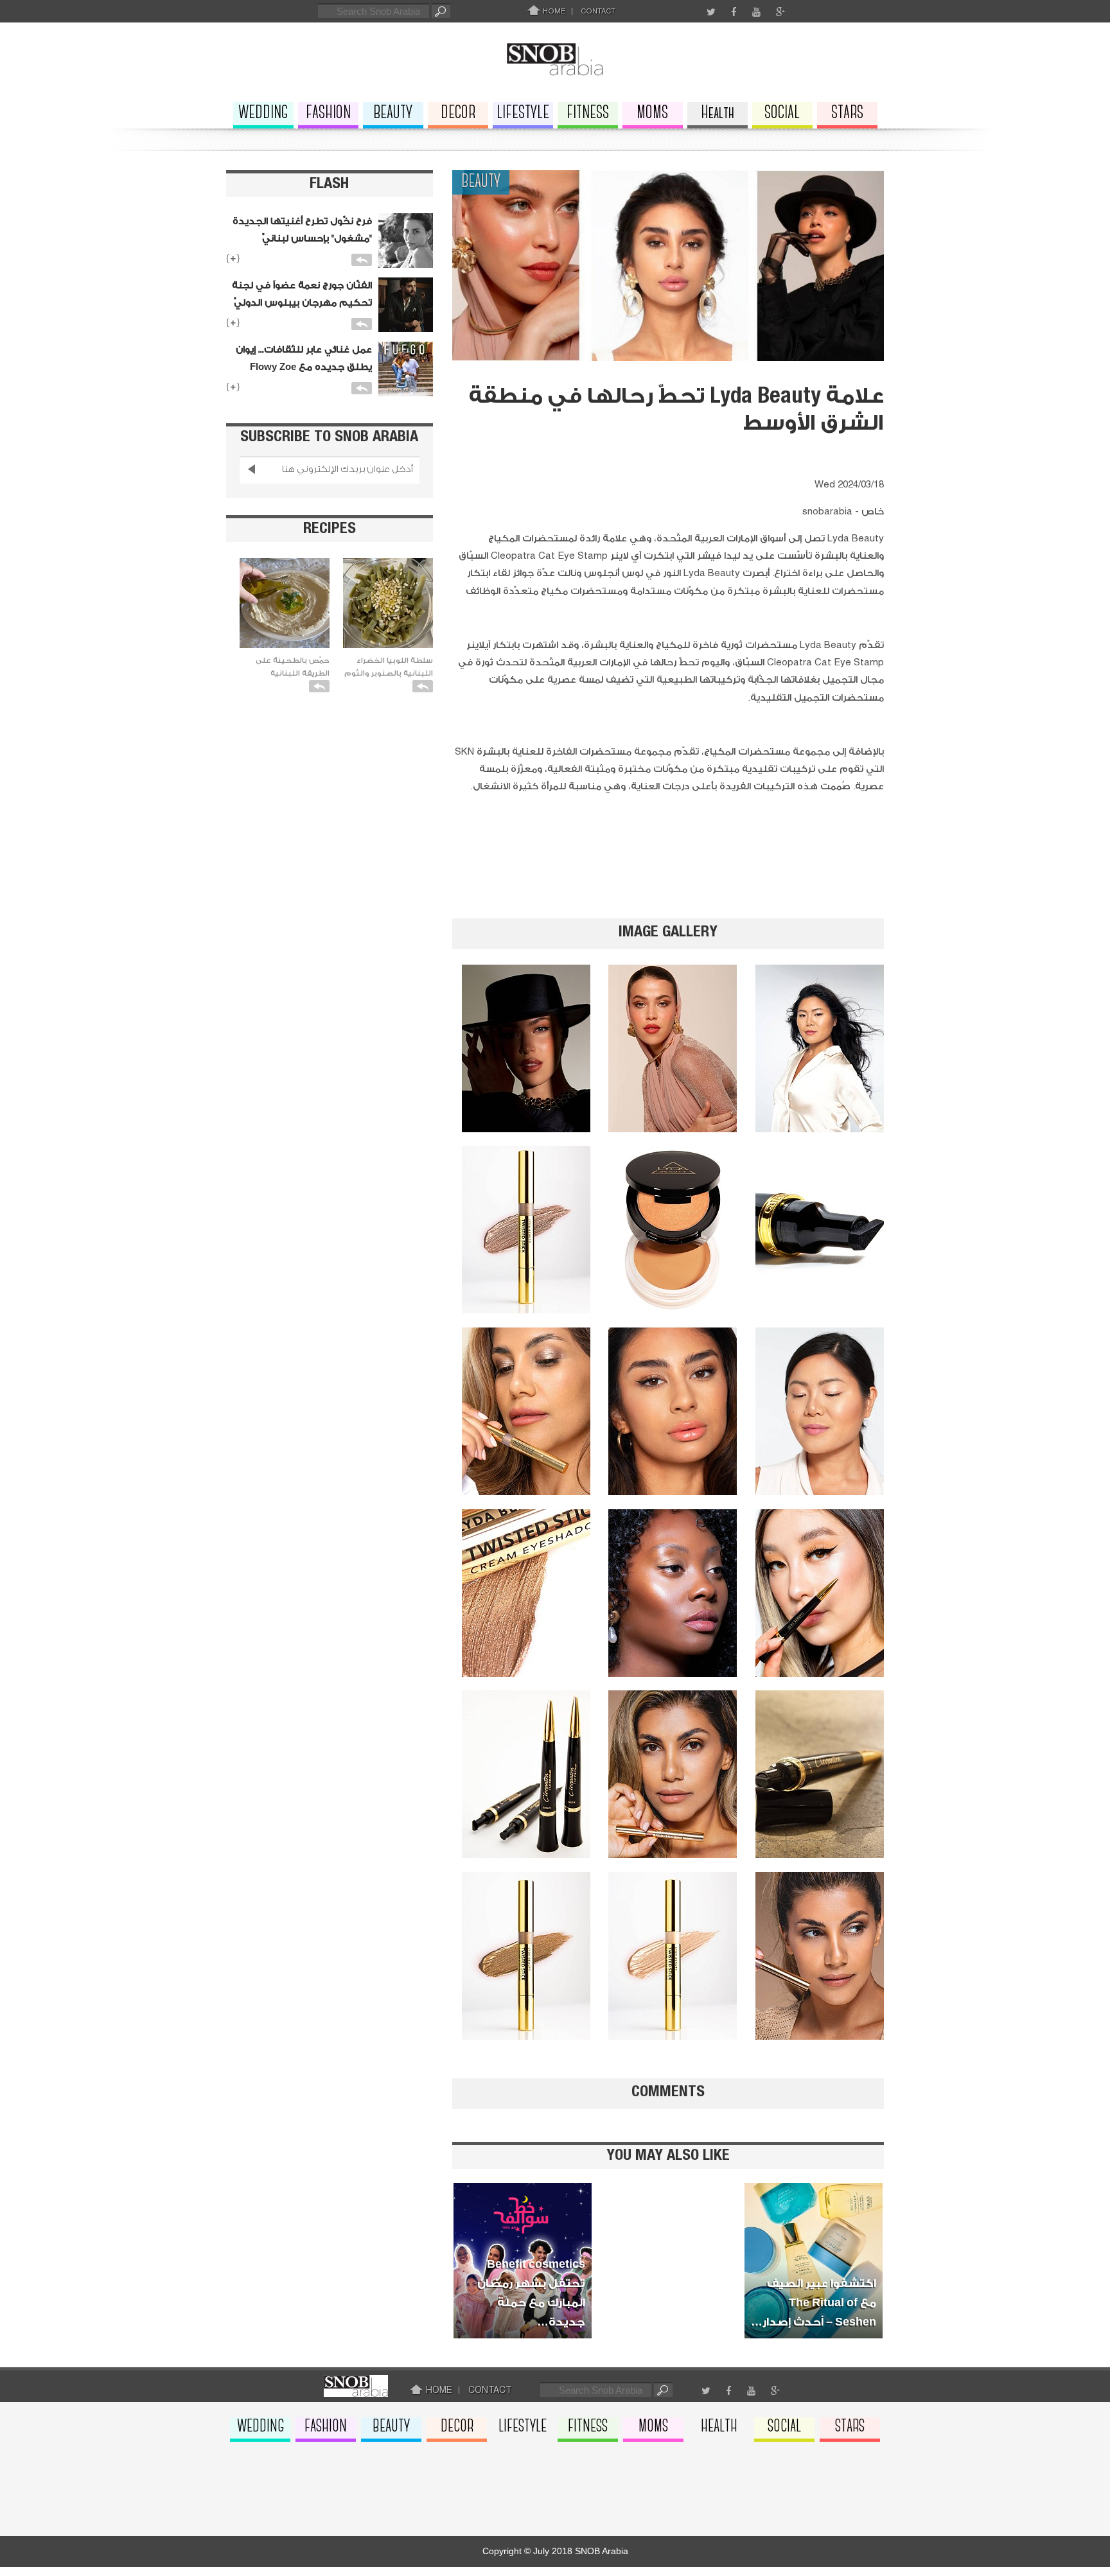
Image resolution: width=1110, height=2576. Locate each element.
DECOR (458, 113)
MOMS (652, 113)
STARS (847, 113)
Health (718, 113)
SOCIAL (782, 113)
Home (553, 11)
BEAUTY (393, 113)
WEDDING (263, 113)
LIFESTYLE (523, 113)
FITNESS (588, 113)
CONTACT (598, 11)
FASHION (328, 113)
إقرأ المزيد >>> (520, 2300)
